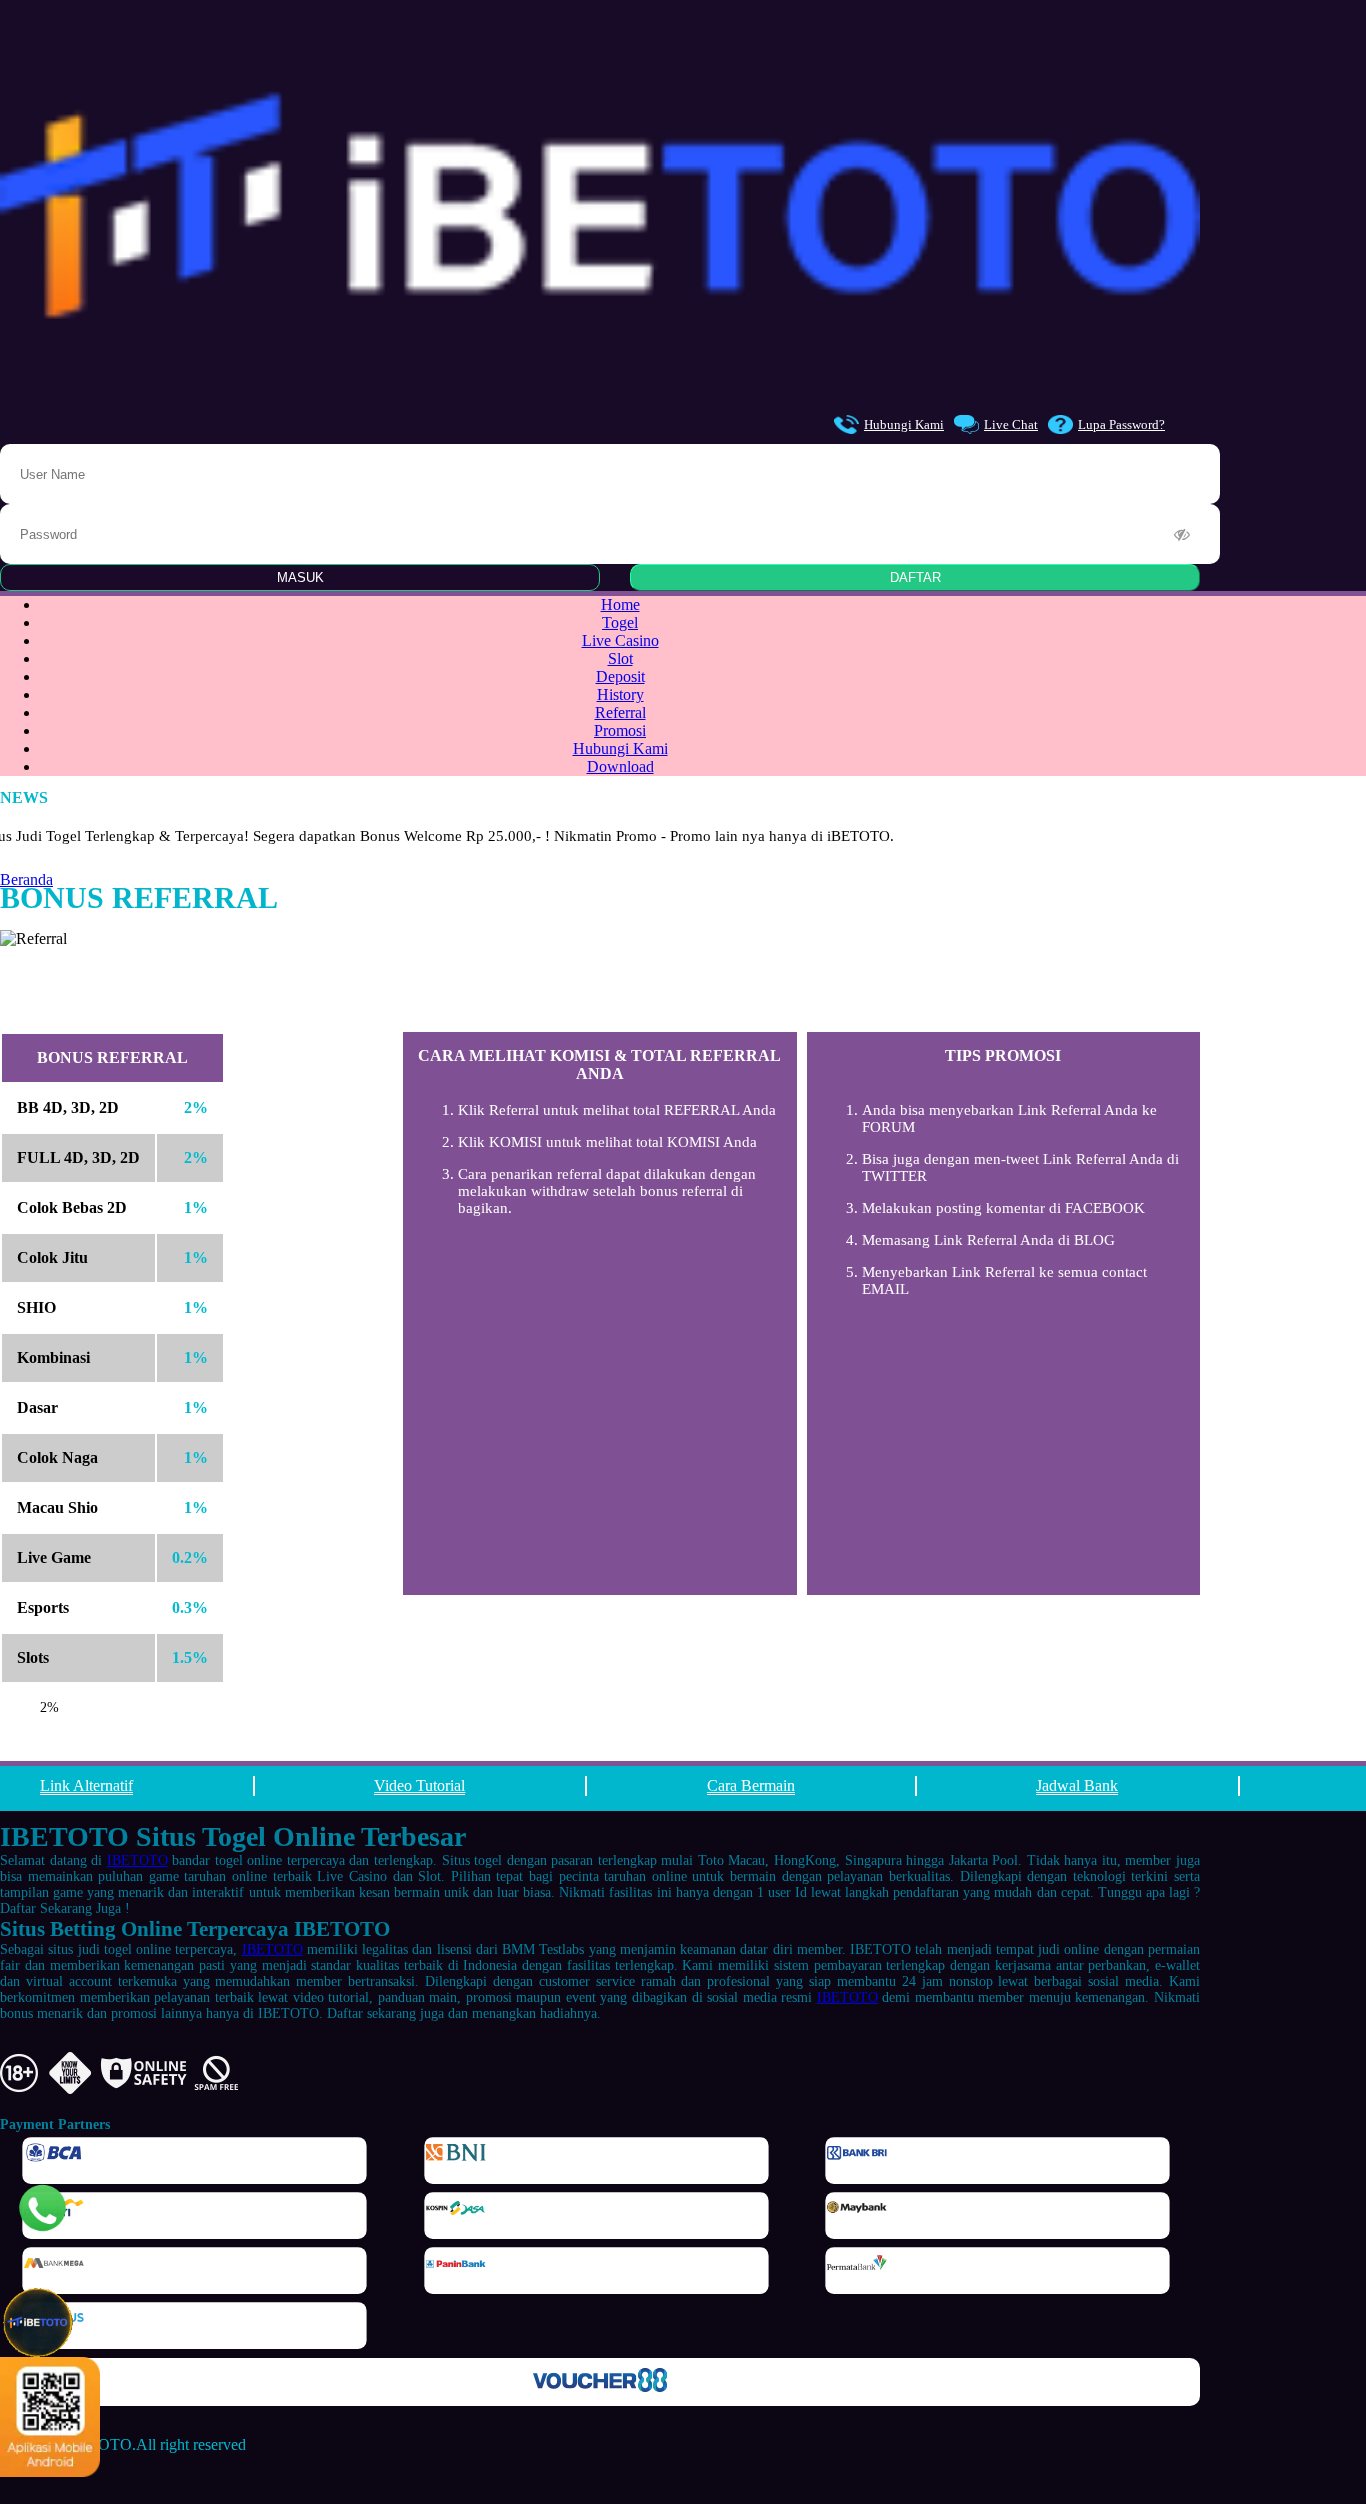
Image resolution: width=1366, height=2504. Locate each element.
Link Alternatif (86, 1785)
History (620, 694)
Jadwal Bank (1077, 1785)
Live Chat (1011, 424)
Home (620, 604)
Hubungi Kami (904, 424)
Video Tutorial (419, 1785)
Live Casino (620, 640)
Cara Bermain (751, 1785)
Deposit (620, 676)
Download (620, 766)
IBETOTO (137, 1860)
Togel (620, 622)
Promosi (620, 730)
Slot (620, 658)
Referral (620, 712)
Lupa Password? (1121, 424)
